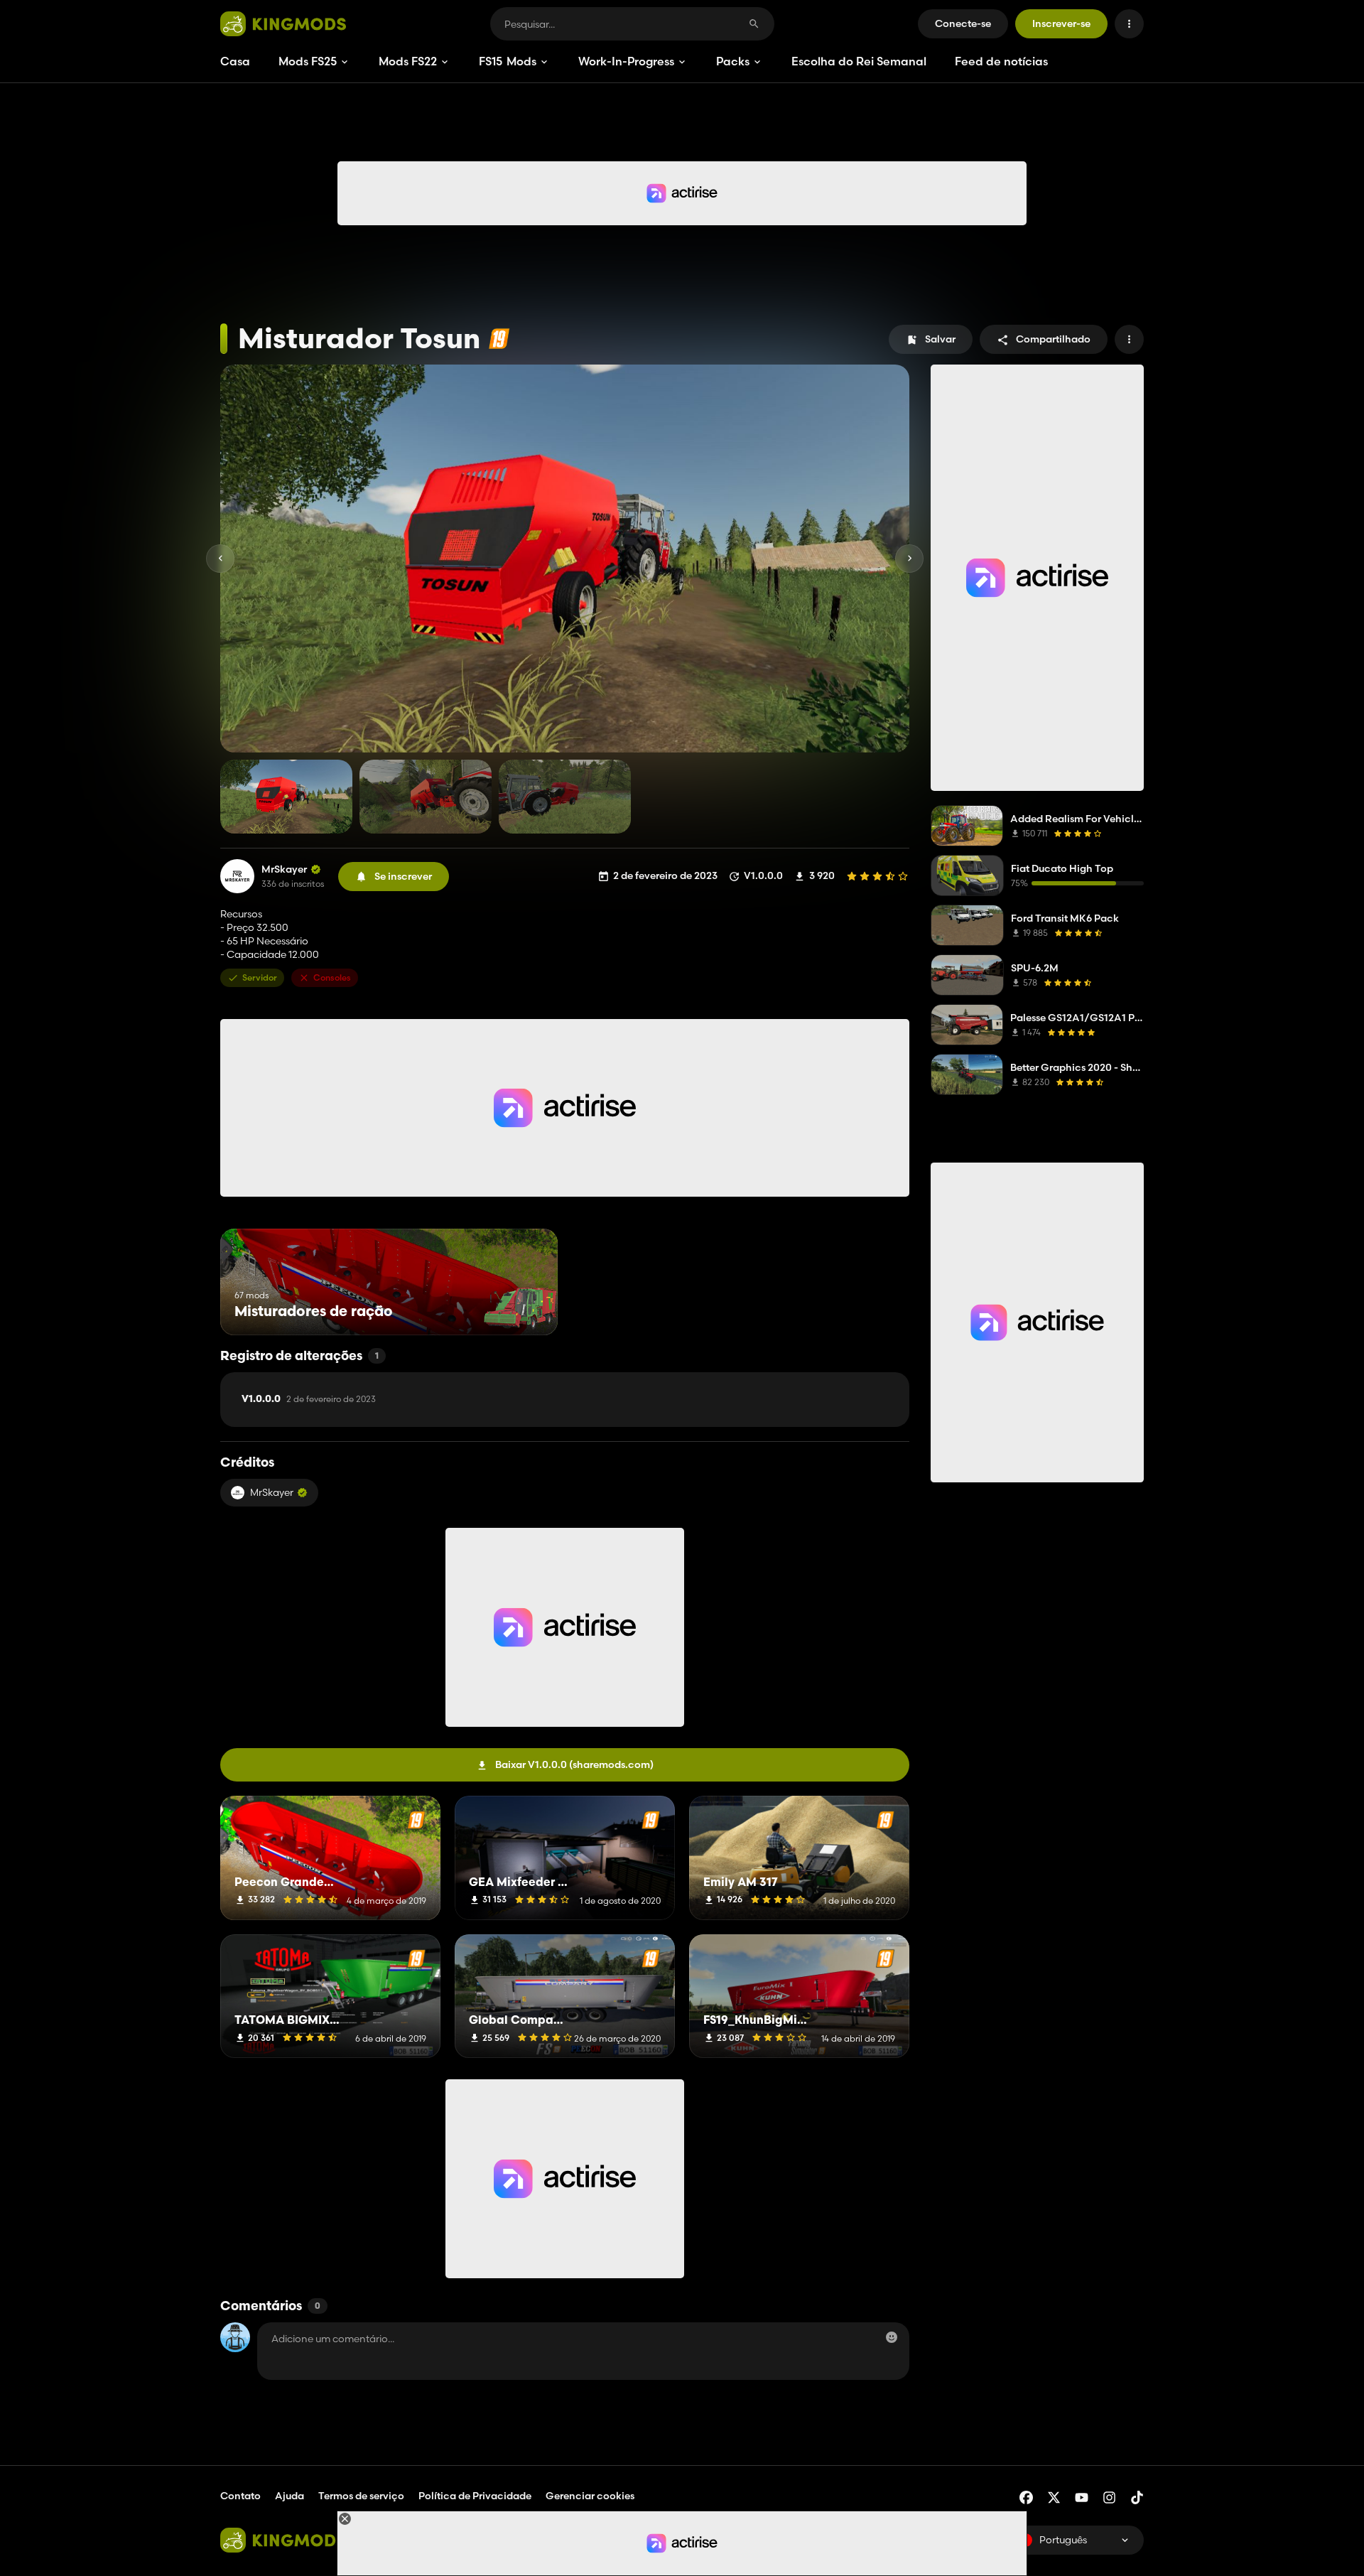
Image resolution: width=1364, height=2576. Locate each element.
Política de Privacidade (475, 2496)
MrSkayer (284, 869)
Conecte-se (963, 23)
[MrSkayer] (237, 876)
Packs (733, 61)
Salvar (940, 339)
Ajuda (289, 2496)
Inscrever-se (1061, 23)
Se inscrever (403, 876)
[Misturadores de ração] (520, 1309)
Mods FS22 (408, 61)
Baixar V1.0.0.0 (574, 1764)
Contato (240, 2496)
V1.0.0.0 (309, 1399)
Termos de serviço (361, 2496)
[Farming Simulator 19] (499, 339)
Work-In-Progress (626, 61)
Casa (235, 61)
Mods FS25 (308, 61)
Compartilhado (1053, 339)
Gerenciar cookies (590, 2496)
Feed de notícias (1001, 61)
